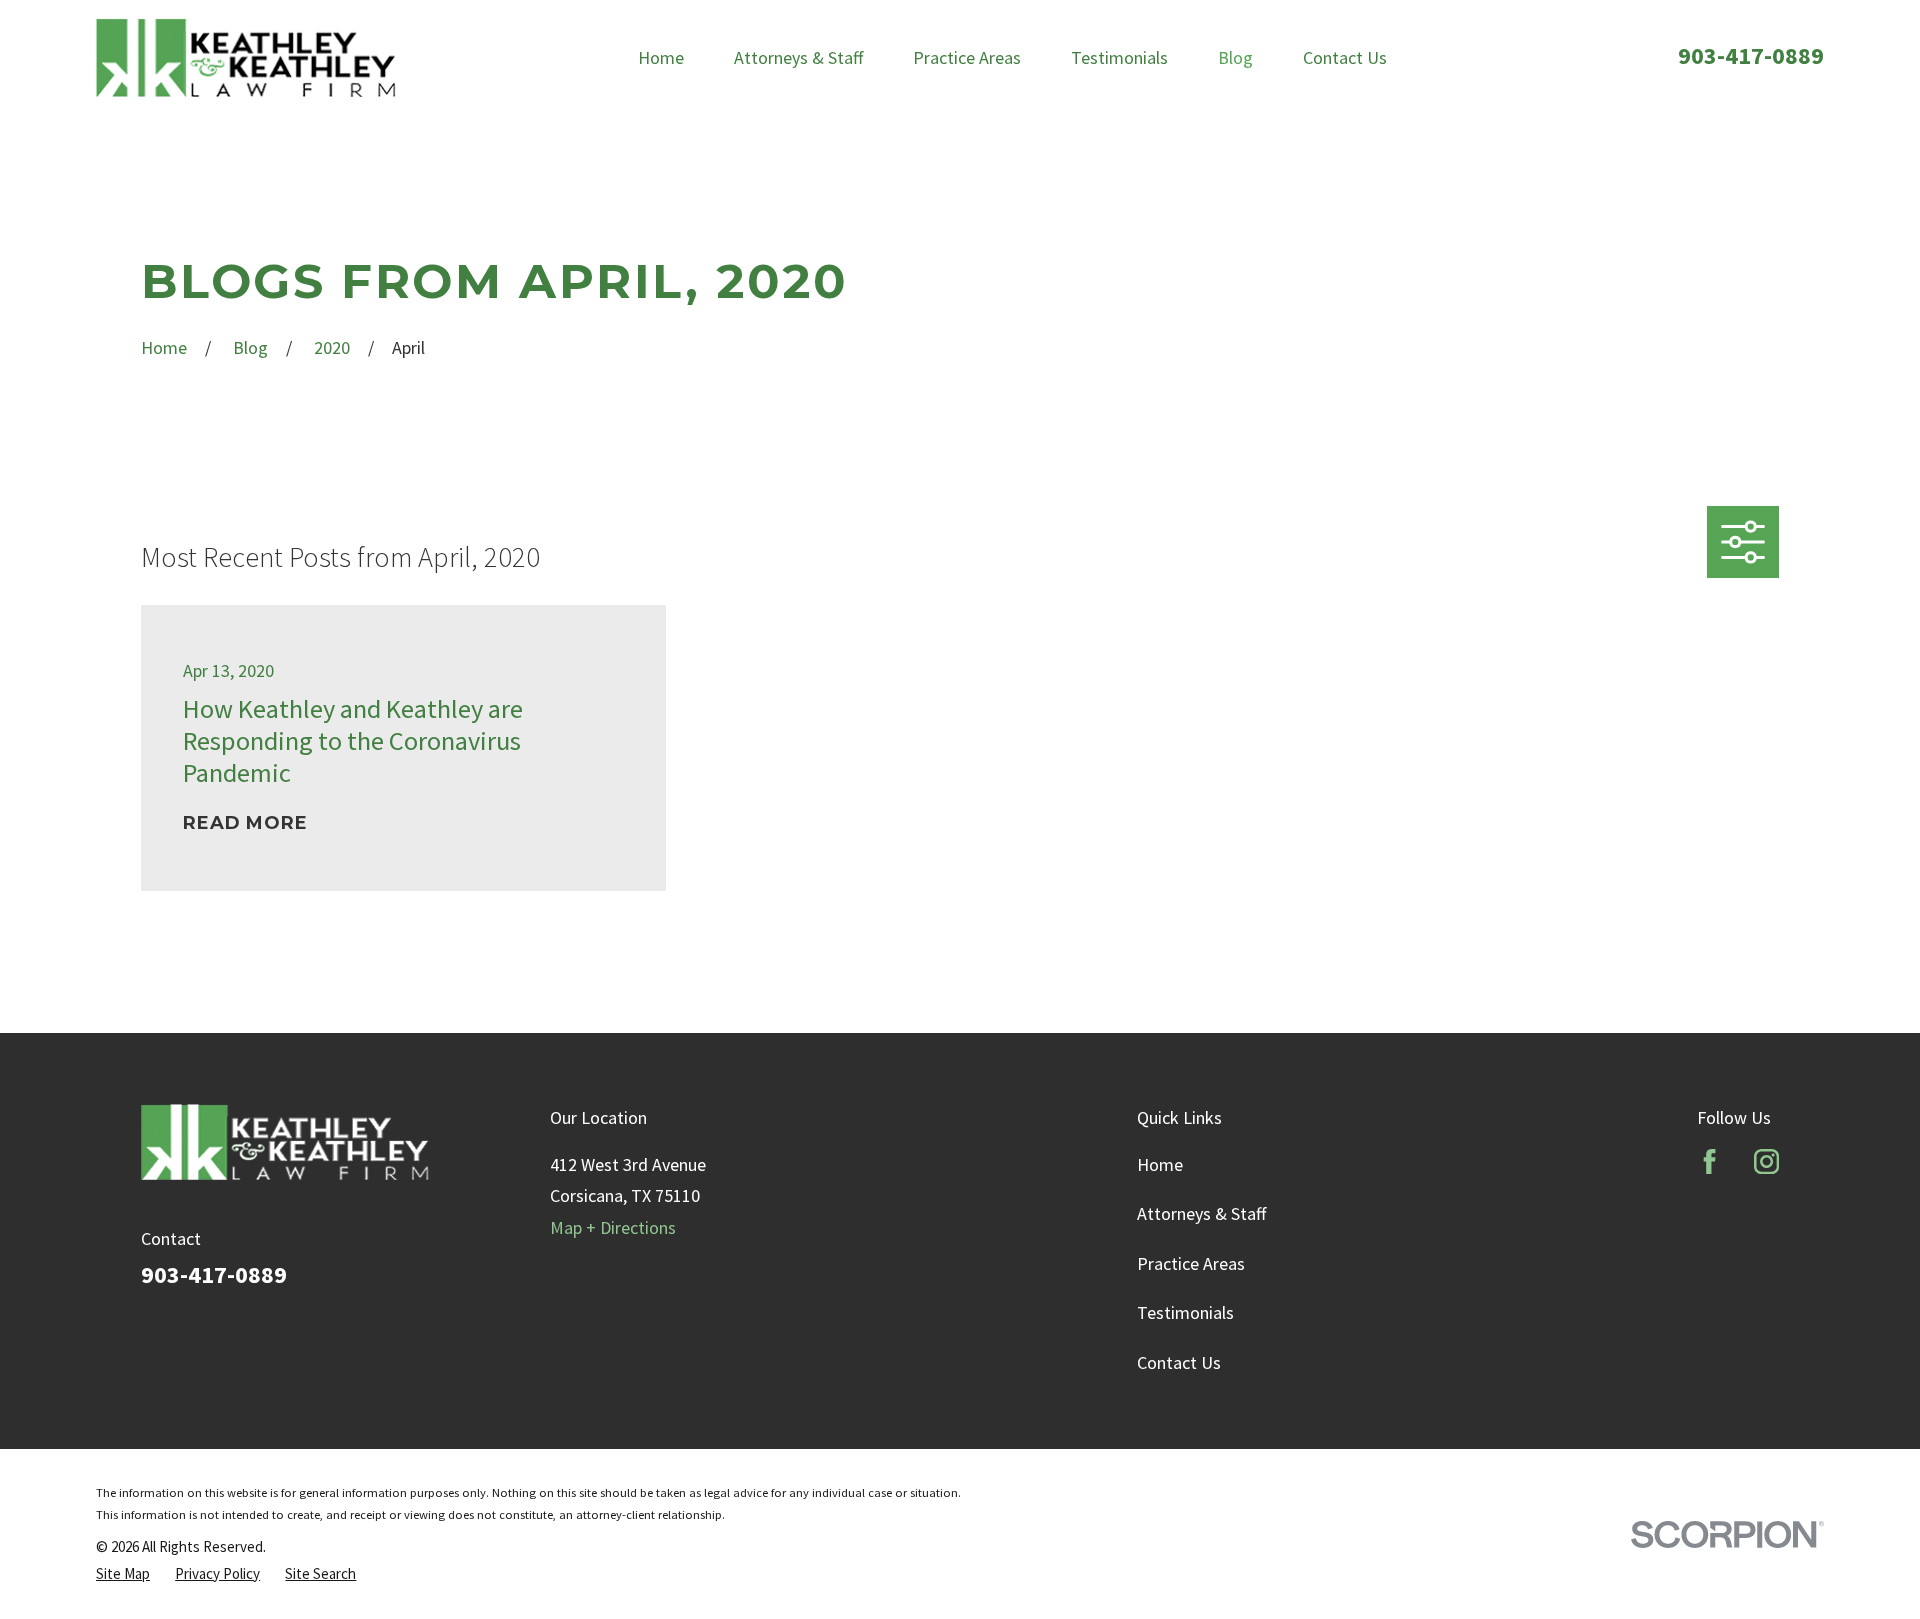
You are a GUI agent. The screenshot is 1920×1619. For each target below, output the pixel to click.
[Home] (246, 57)
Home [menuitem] (661, 57)
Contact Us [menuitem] (1345, 57)
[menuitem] (123, 1574)
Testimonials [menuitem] (1119, 57)
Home (1160, 1164)
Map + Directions (613, 1227)
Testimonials (1185, 1312)
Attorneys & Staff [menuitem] (798, 57)
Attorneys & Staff (1201, 1213)
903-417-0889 (1751, 55)
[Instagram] (1766, 1161)
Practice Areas (1191, 1263)
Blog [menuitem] (1235, 57)
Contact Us (1179, 1362)
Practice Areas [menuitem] (967, 57)
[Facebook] (1709, 1161)
